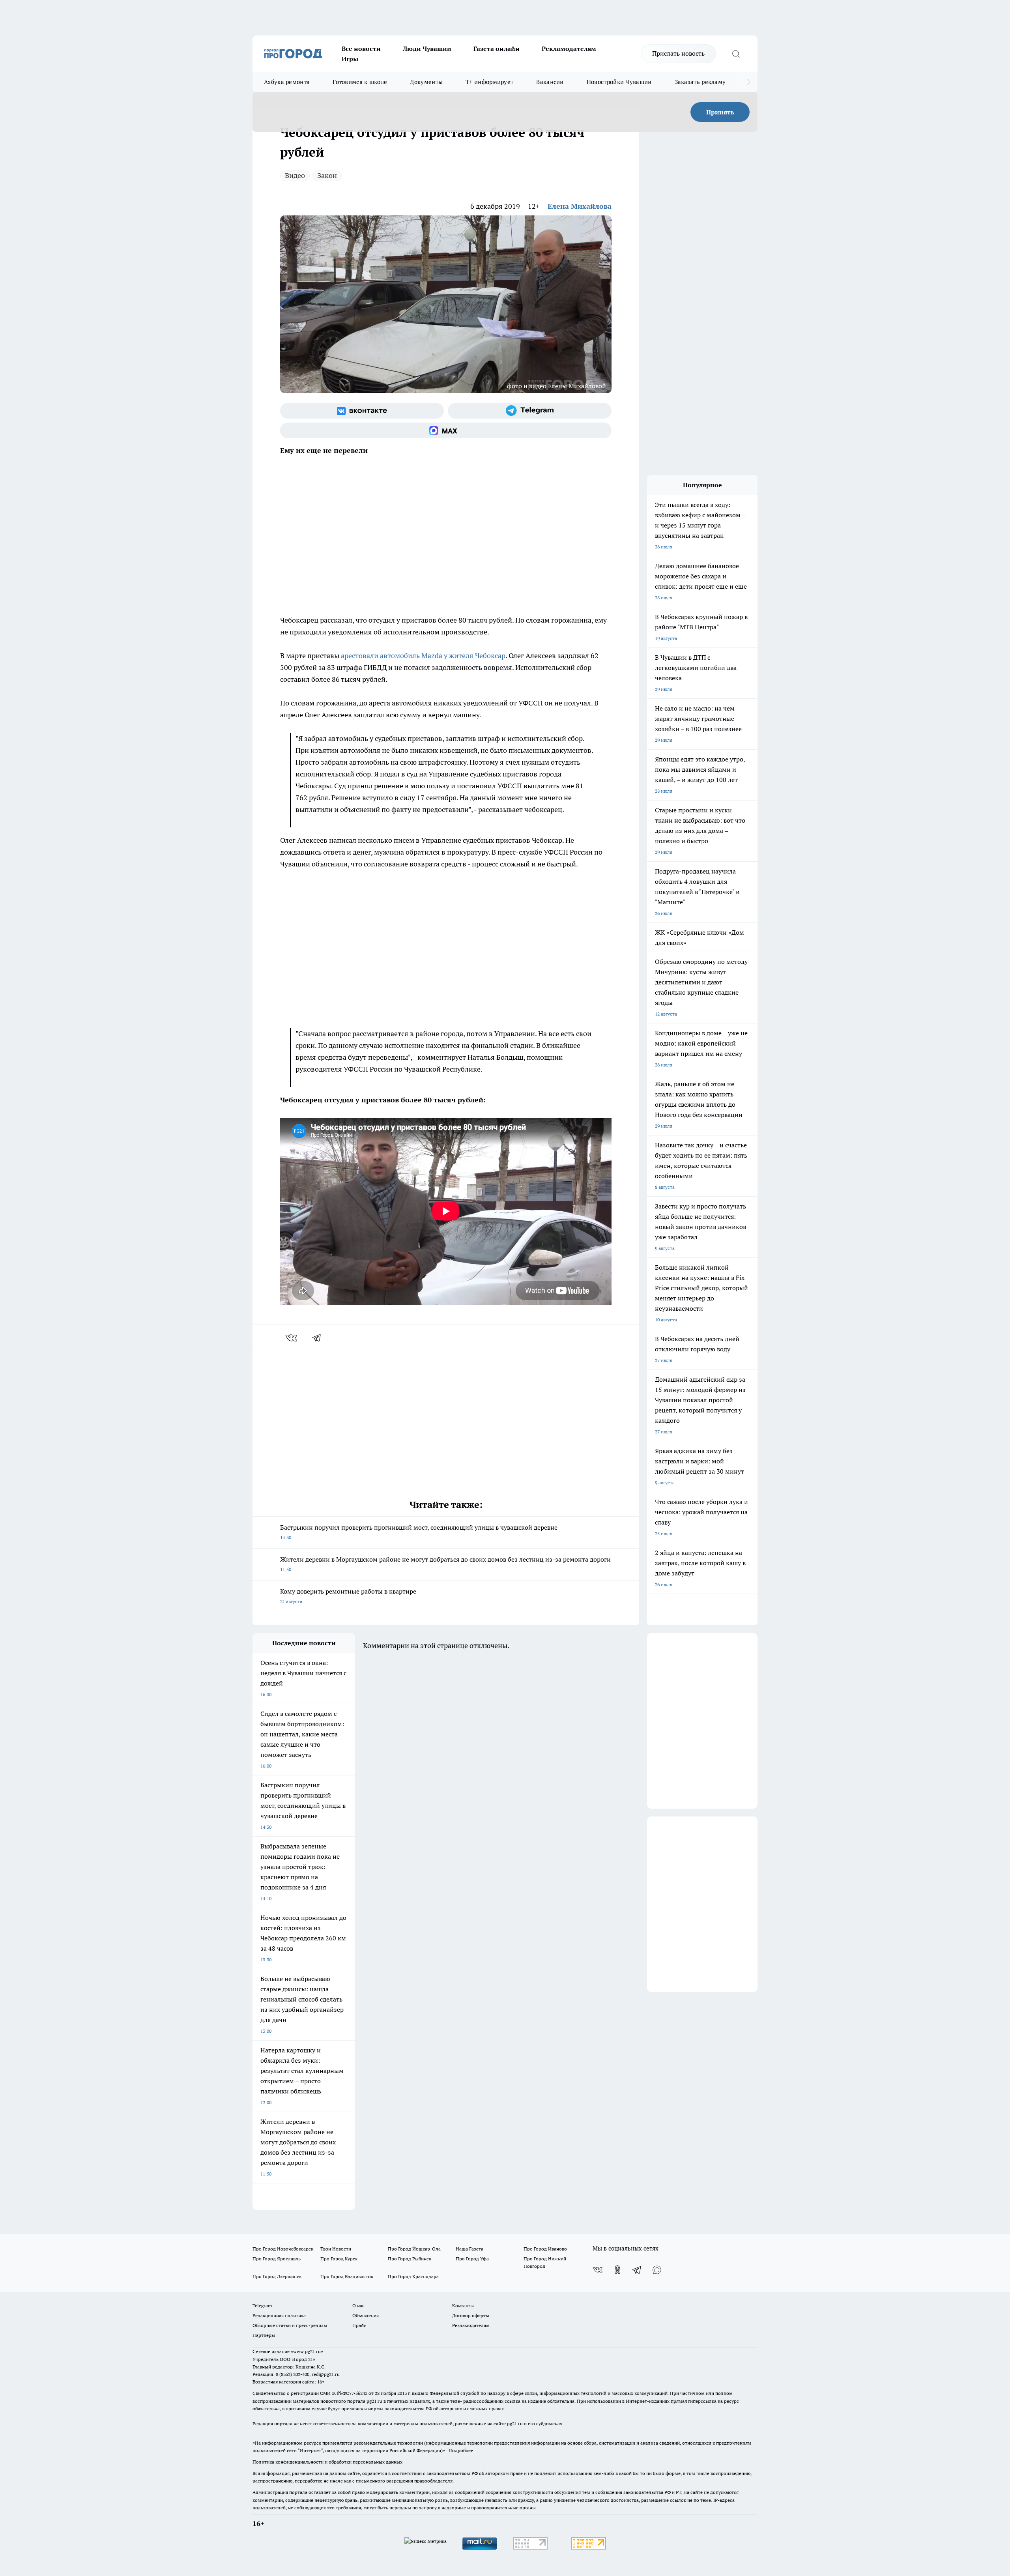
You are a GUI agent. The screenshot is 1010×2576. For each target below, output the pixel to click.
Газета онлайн (497, 49)
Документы (426, 82)
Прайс (359, 2325)
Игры (350, 59)
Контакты (463, 2306)
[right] (749, 82)
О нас (358, 2306)
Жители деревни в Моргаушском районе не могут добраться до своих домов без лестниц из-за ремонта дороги (445, 1564)
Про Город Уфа (472, 2259)
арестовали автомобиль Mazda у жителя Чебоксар (423, 656)
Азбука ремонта (287, 82)
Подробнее (461, 2450)
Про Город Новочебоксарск (283, 2249)
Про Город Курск (339, 2259)
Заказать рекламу (700, 82)
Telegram (262, 2306)
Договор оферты (471, 2315)
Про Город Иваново (545, 2249)
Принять (720, 112)
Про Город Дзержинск (277, 2276)
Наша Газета (469, 2249)
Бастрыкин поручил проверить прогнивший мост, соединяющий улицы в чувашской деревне (419, 1532)
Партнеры (264, 2335)
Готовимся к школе (360, 82)
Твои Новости (336, 2249)
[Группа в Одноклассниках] (617, 2270)
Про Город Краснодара (413, 2276)
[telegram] (319, 1338)
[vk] (292, 1338)
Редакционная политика (279, 2315)
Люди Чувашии (427, 49)
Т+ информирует (489, 82)
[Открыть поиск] (736, 54)
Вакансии (550, 82)
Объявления (366, 2315)
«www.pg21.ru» (307, 2351)
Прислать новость (678, 53)
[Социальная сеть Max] (446, 430)
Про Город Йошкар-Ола (414, 2249)
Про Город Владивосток (347, 2276)
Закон (327, 175)
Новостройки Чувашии (619, 82)
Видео (295, 175)
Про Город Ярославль (277, 2259)
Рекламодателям (569, 49)
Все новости (361, 49)
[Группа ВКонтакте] (362, 411)
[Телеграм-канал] (530, 411)
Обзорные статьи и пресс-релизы (290, 2325)
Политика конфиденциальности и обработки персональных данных (327, 2462)
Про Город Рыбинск (410, 2259)
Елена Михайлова (580, 206)
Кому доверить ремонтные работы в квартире (348, 1596)
